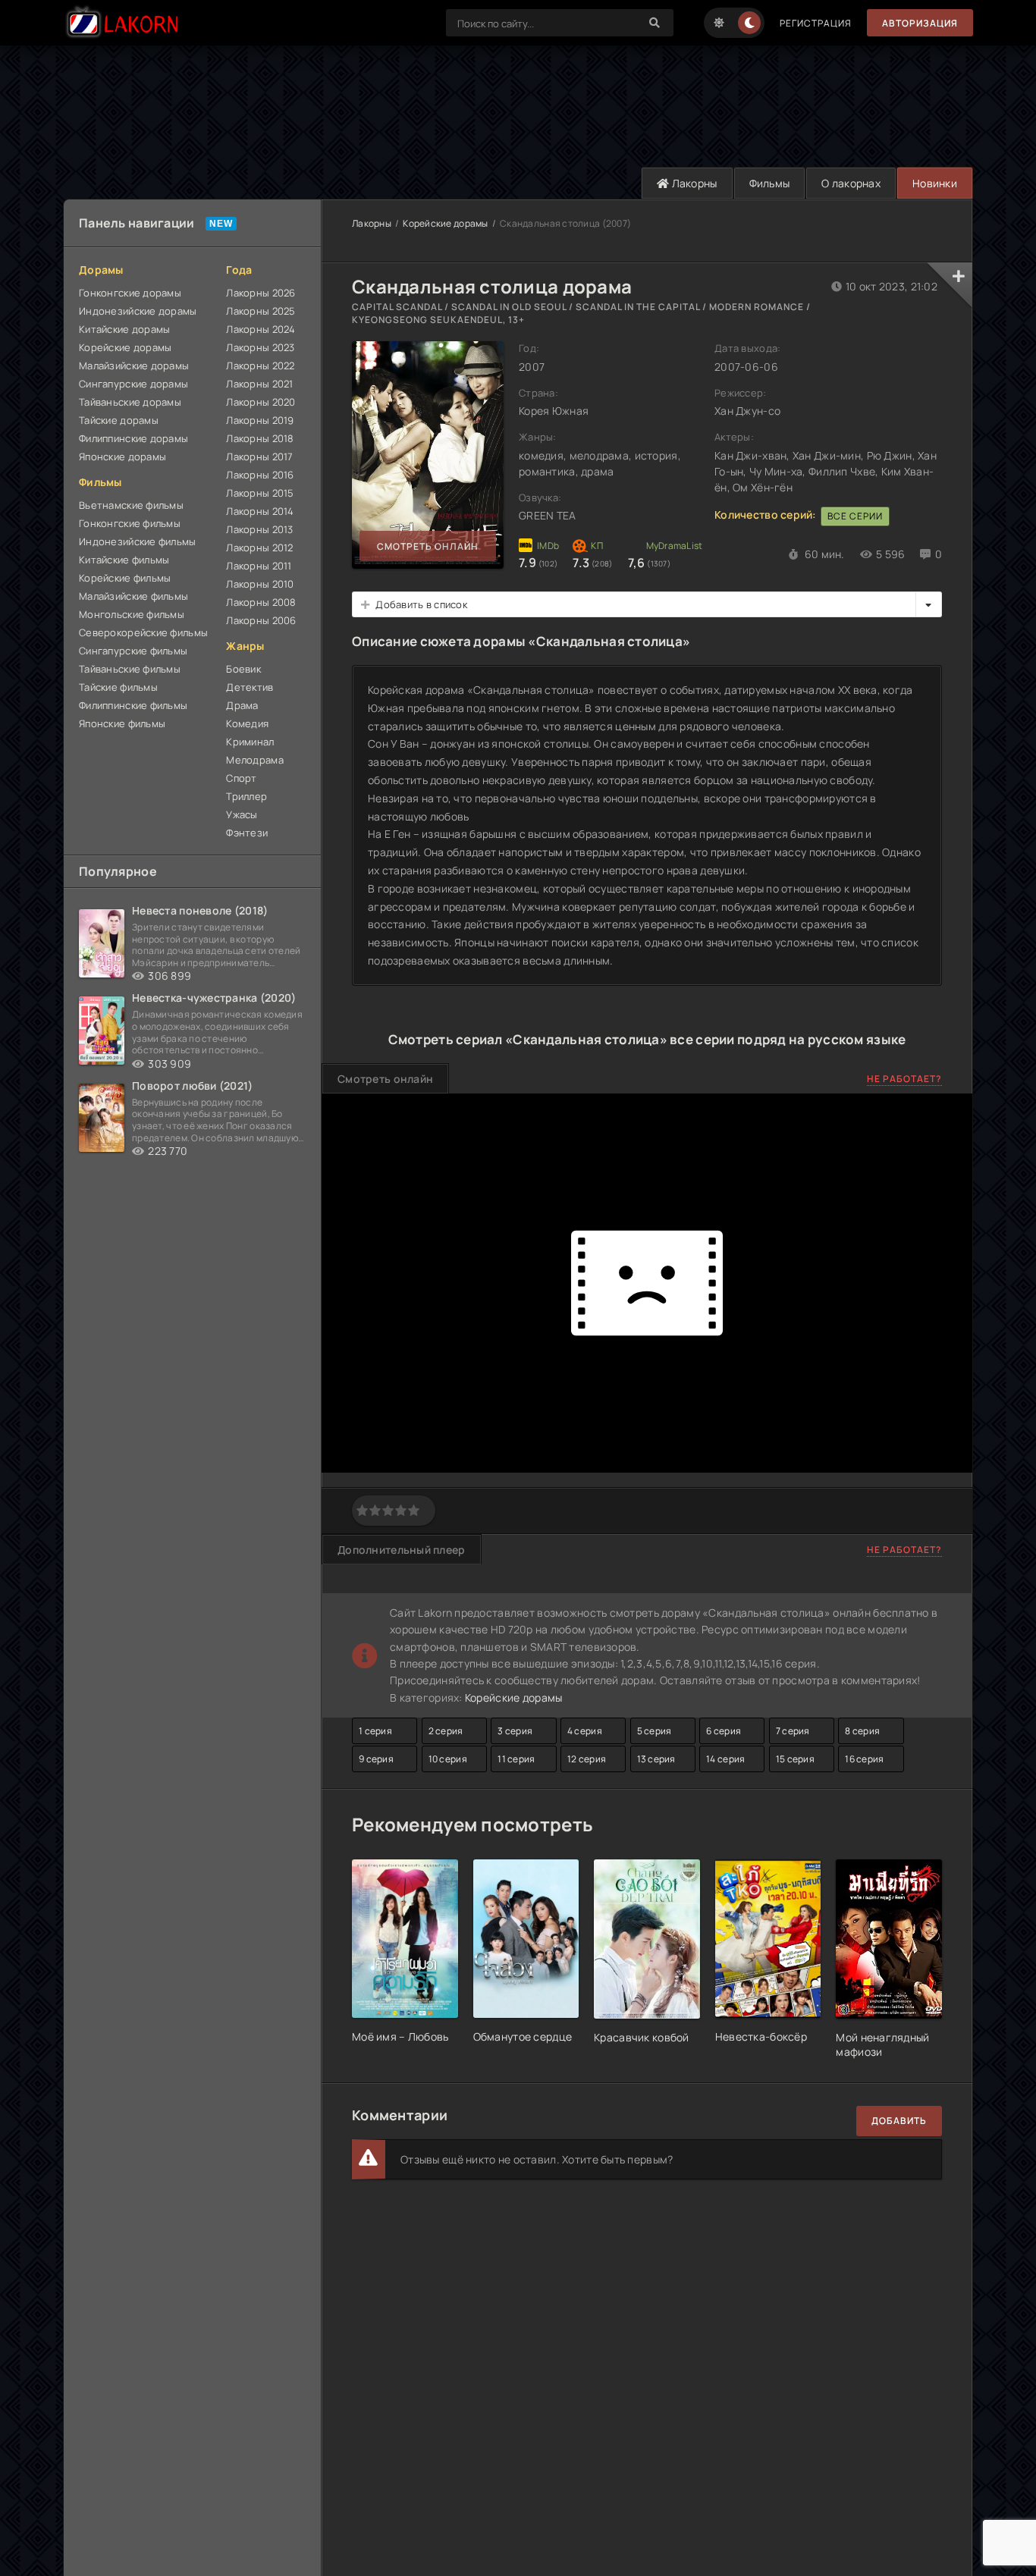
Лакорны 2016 (260, 475)
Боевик (243, 669)
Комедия (247, 723)
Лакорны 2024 (261, 329)
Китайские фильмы (124, 560)
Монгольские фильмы (132, 614)
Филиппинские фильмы (133, 705)
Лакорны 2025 (261, 311)
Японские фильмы (122, 723)
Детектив (250, 687)
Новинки (935, 183)
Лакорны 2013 (259, 529)
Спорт (241, 778)
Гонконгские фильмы (130, 523)
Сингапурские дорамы (133, 384)
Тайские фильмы (118, 687)
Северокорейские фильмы (143, 632)
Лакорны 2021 (259, 384)
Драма (242, 705)
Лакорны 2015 (260, 493)
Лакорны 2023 (260, 347)
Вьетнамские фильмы (131, 505)
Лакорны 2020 (261, 402)
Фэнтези (247, 833)
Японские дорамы (122, 457)
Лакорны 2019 (260, 420)
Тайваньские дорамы (130, 402)
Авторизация (920, 23)
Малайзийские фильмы (133, 596)
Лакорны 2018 (260, 438)
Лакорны (693, 183)
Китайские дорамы (124, 329)
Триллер (246, 796)
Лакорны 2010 (260, 584)
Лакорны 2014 (260, 511)
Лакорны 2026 (261, 293)
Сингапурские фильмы (133, 651)
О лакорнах (851, 183)
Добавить (899, 2121)
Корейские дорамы (125, 347)
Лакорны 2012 (259, 548)
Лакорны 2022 (260, 366)
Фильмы (770, 183)
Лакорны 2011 (259, 566)
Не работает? (904, 1079)
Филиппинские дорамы (133, 438)
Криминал (250, 742)
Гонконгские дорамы (130, 293)
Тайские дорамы (119, 420)
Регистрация (816, 23)
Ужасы (242, 814)
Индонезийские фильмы (138, 541)
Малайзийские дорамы (134, 366)
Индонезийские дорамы (138, 311)
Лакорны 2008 (261, 602)
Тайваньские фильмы (130, 669)
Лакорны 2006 (261, 620)
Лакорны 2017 (259, 457)
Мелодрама (255, 760)
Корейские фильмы (125, 578)
